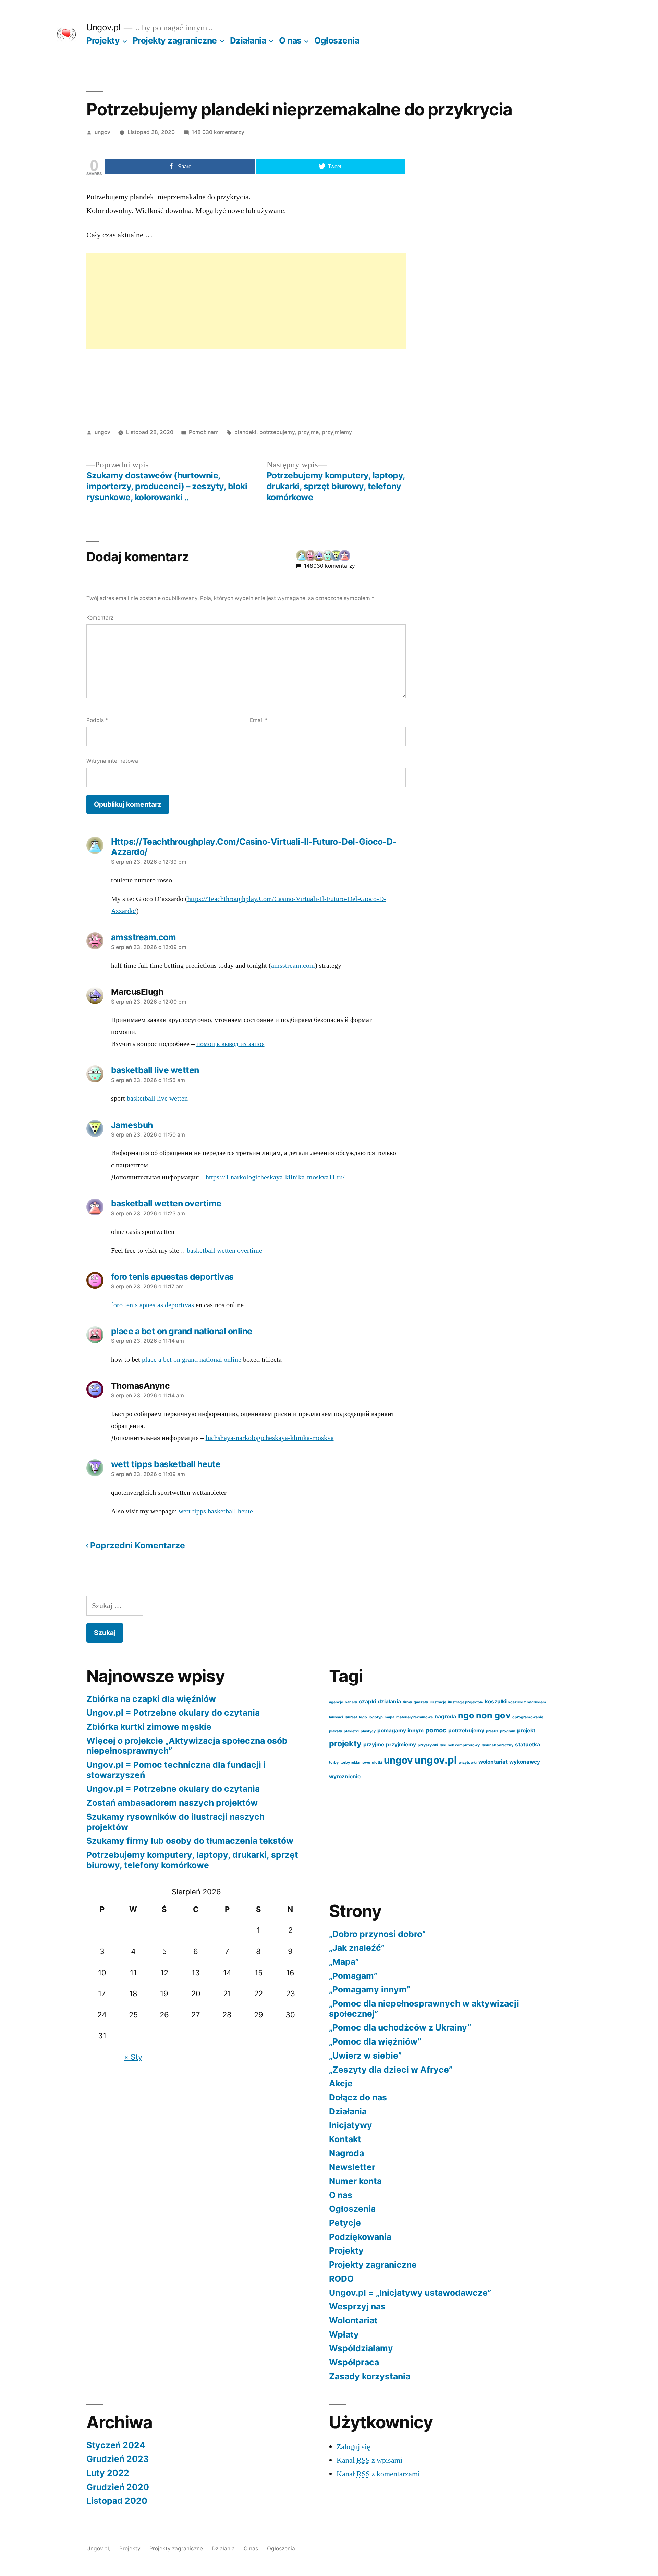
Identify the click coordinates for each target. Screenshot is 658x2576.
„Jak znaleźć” (357, 1948)
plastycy (368, 1731)
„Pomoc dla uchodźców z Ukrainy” (400, 2027)
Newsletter (352, 2167)
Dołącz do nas (358, 2097)
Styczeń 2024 (116, 2445)
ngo (466, 1715)
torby (334, 1762)
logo (363, 1717)
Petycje (345, 2223)
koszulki (496, 1701)
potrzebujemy (277, 432)
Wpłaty (344, 2334)
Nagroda (346, 2153)
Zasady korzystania (370, 2376)
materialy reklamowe (415, 1717)
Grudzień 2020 (118, 2487)
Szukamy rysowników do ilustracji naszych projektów (175, 1822)
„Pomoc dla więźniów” (375, 2041)
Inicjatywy (351, 2125)
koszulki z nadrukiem (527, 1702)
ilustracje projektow (466, 1702)
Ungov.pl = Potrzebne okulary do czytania (173, 1713)
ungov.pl (436, 1760)
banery (351, 1702)
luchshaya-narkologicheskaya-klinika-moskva (270, 1438)
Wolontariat (353, 2320)
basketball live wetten (157, 1099)
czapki (367, 1701)
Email (259, 720)
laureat (351, 1717)
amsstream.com (293, 966)
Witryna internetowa (112, 761)
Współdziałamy (361, 2348)
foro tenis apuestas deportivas (153, 1305)
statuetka (528, 1745)
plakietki (351, 1731)
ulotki (377, 1762)
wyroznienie (345, 1776)
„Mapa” (344, 1962)
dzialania (389, 1701)
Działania (248, 40)
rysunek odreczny (497, 1745)
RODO (341, 2279)
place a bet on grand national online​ (192, 1360)
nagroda (445, 1716)
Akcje (341, 2083)
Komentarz (100, 618)
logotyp (376, 1717)
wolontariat (493, 1762)
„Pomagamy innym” (370, 1989)
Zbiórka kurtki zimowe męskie (149, 1727)
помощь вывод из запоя (230, 1044)
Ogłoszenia (337, 40)
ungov (102, 132)
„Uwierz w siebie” (365, 2056)
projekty (345, 1744)
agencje (336, 1702)
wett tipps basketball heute (216, 1511)
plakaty (336, 1731)
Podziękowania (360, 2237)
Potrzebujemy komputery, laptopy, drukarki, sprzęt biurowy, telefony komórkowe (192, 1860)
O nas (290, 40)
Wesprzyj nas (357, 2306)
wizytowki (468, 1762)
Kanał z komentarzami (378, 2474)
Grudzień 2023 (118, 2459)
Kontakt (345, 2139)
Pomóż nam (204, 432)
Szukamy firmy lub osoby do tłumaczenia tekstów (190, 1841)
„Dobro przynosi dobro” (377, 1934)
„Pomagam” (353, 1976)
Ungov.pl (103, 27)
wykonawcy (525, 1762)
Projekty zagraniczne (175, 40)
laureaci (336, 1717)
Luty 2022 (108, 2473)
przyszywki (428, 1745)
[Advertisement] (246, 301)
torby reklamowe (355, 1762)
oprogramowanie (528, 1717)
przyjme (308, 432)
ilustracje (438, 1702)
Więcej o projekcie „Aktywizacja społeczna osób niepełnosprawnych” (187, 1746)
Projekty (103, 40)
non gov (493, 1715)
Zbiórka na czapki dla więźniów (151, 1699)
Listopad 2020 (117, 2501)
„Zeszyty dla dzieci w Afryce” (391, 2070)
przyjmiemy (337, 432)
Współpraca (354, 2362)
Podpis (97, 720)
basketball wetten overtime (224, 1251)
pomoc (436, 1730)
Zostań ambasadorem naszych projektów (172, 1803)
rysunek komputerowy (460, 1745)
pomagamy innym (400, 1731)
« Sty (133, 2057)
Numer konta (355, 2181)
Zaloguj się (353, 2447)
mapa (389, 1717)
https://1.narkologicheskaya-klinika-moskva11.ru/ (275, 1177)
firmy (407, 1702)
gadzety (421, 1702)
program (508, 1731)
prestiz (492, 1731)
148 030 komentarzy (218, 132)
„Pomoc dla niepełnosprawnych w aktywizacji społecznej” (424, 2009)
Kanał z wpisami (369, 2460)
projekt (526, 1731)
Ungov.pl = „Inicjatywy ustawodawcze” (410, 2293)
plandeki (245, 432)
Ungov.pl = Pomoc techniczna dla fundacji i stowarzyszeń (176, 1770)
